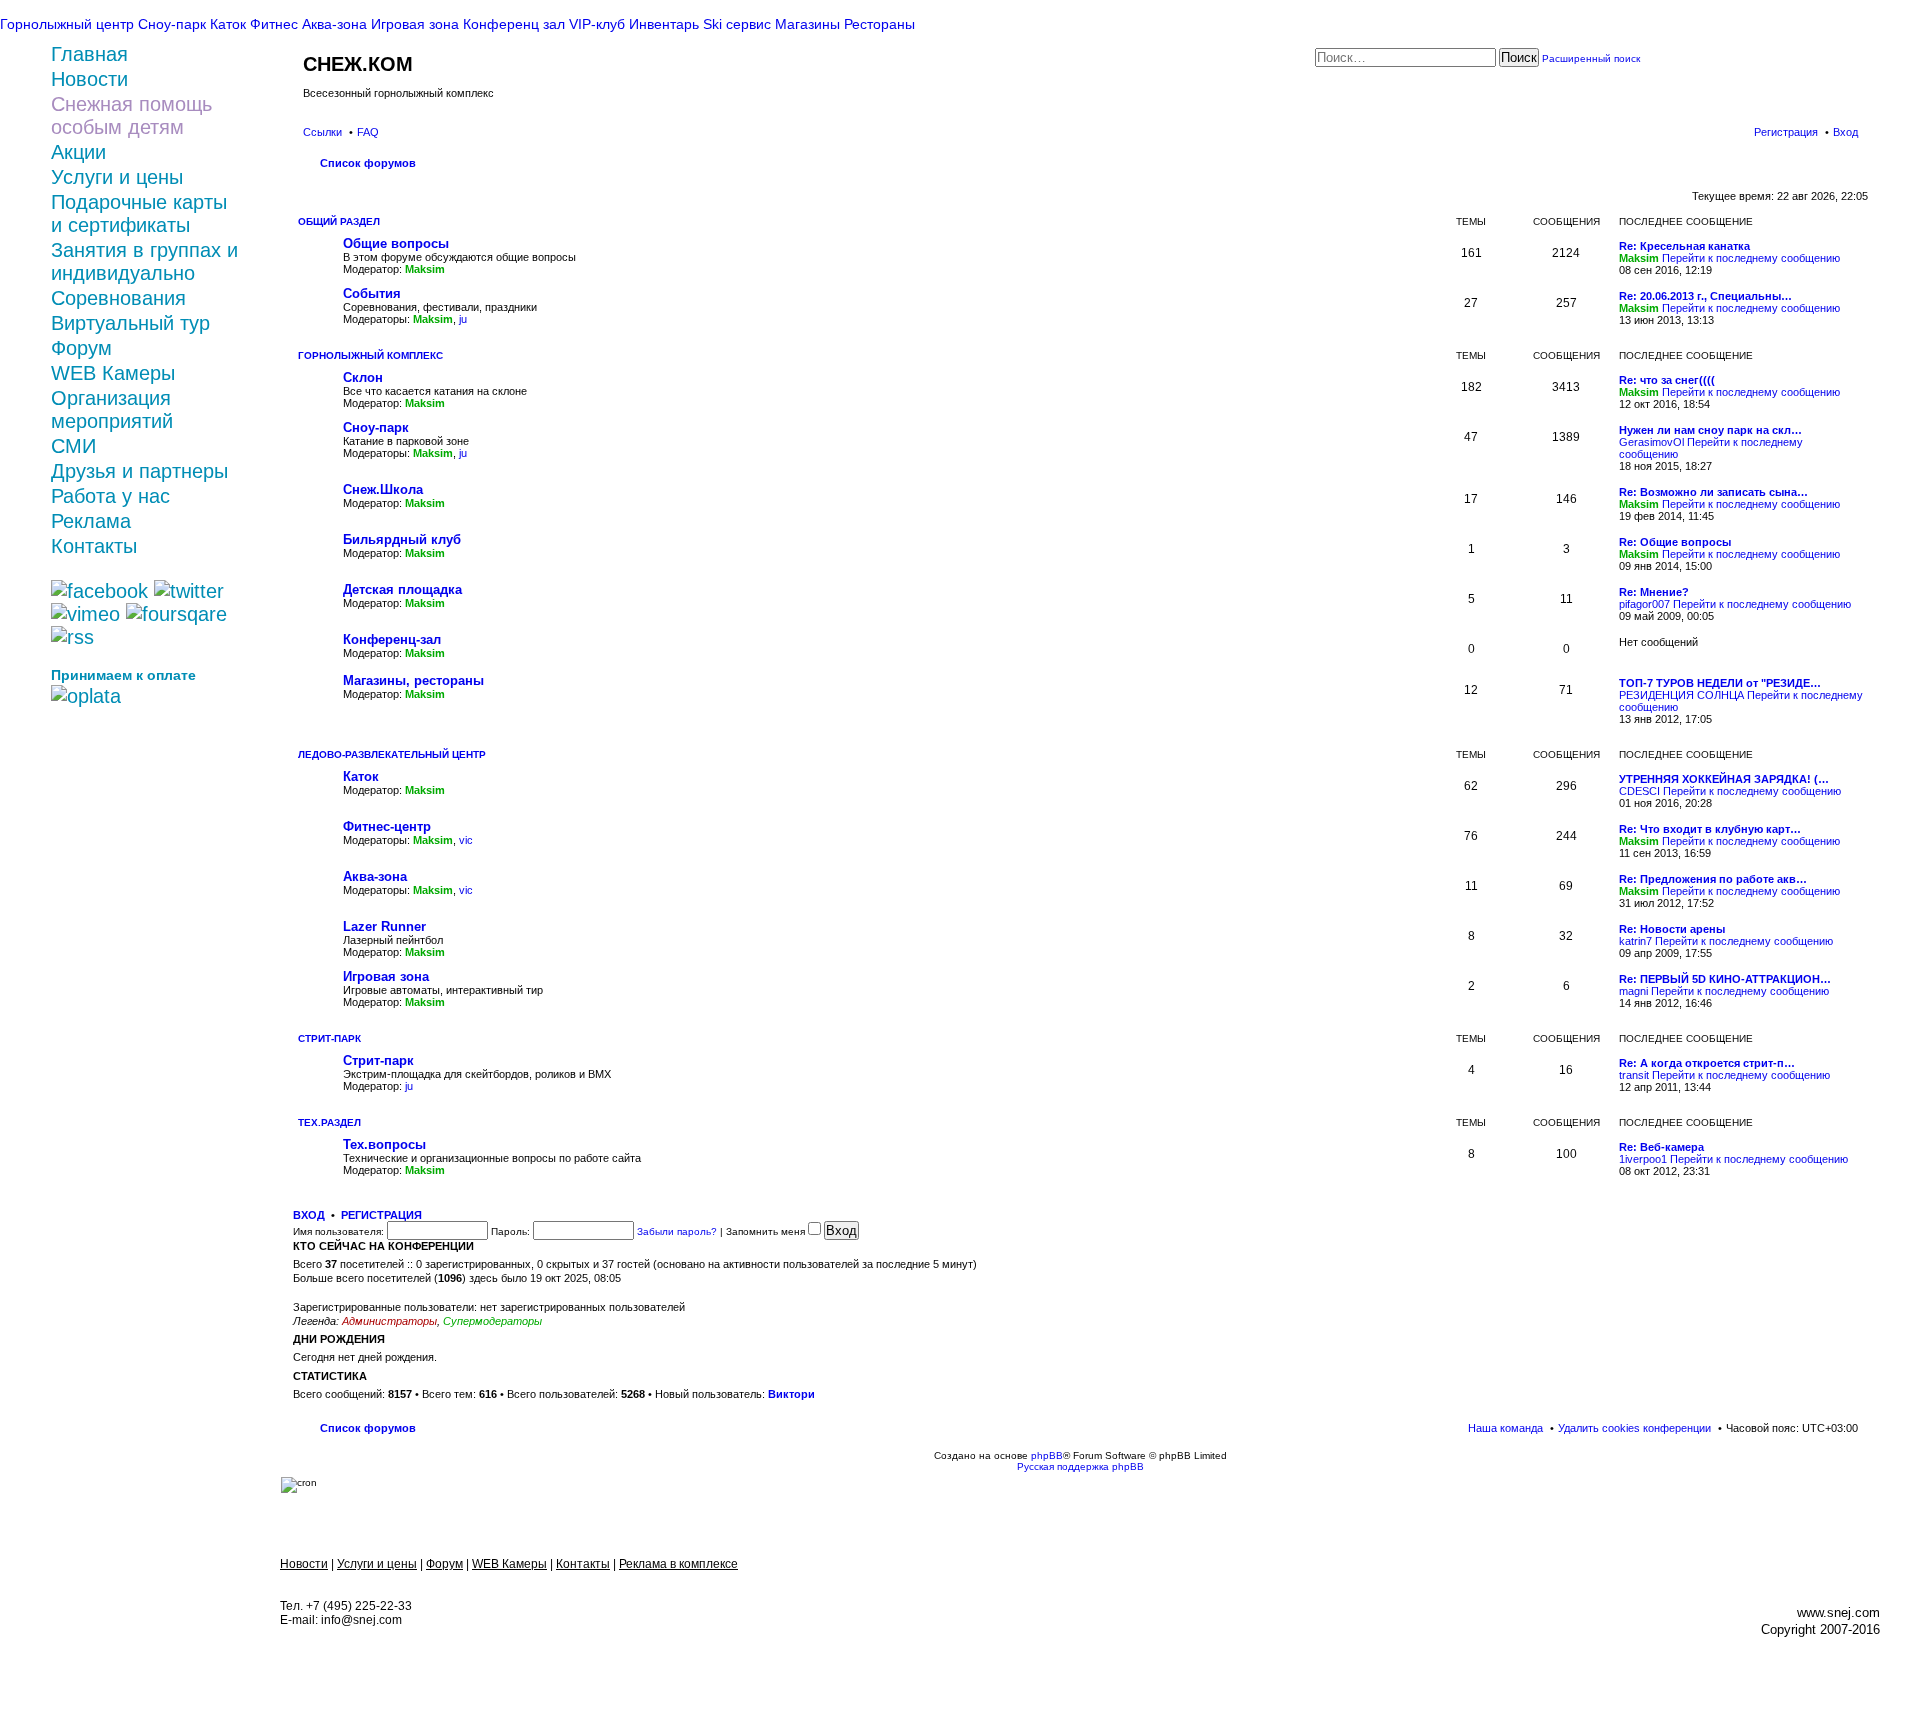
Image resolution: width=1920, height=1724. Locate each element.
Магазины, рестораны (413, 680)
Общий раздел (339, 221)
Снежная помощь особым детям (131, 115)
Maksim (425, 269)
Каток (361, 776)
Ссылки (322, 132)
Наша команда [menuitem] (1505, 1428)
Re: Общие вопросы (1675, 542)
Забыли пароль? (677, 1231)
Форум (81, 348)
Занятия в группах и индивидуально (144, 261)
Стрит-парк (329, 1038)
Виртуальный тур (130, 323)
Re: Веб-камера (1661, 1147)
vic (466, 840)
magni (1633, 991)
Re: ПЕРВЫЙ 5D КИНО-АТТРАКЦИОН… (1725, 979)
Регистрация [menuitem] (1786, 132)
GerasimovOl (1651, 442)
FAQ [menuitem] (368, 132)
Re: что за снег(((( (1667, 380)
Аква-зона (375, 876)
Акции (78, 152)
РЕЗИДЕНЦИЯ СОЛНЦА (1681, 695)
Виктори (791, 1394)
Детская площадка (402, 589)
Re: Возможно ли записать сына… (1713, 492)
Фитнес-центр (387, 826)
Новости (304, 1564)
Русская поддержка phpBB (1080, 1466)
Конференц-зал (392, 639)
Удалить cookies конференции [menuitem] (1634, 1428)
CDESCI (1639, 791)
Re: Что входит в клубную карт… (1710, 829)
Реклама (91, 521)
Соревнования (118, 298)
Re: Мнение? (1654, 592)
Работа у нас (110, 496)
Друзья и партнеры (139, 471)
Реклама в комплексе (678, 1564)
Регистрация (381, 1215)
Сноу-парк (376, 427)
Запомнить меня (767, 1231)
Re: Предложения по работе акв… (1713, 879)
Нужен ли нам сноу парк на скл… (1710, 430)
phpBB (1047, 1455)
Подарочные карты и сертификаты (139, 213)
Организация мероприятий (112, 409)
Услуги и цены (117, 177)
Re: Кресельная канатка (1684, 246)
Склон (363, 377)
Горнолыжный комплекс (370, 355)
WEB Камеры (113, 373)
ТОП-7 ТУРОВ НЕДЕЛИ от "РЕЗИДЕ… (1720, 683)
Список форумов (368, 1428)
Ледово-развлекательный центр (392, 754)
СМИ (73, 446)
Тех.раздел (329, 1122)
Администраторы (389, 1321)
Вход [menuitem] (1845, 132)
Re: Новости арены (1672, 929)
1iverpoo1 (1643, 1159)
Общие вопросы (396, 243)
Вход (309, 1215)
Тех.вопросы (384, 1144)
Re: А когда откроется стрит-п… (1707, 1063)
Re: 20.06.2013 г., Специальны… (1705, 296)
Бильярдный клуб (402, 539)
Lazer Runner (384, 926)
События (372, 293)
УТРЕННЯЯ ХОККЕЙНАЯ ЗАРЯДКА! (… (1724, 779)
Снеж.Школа (383, 489)
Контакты (94, 546)
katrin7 (1635, 941)
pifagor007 (1644, 604)
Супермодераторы (492, 1321)
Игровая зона (386, 976)
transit (1634, 1075)
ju (463, 319)
